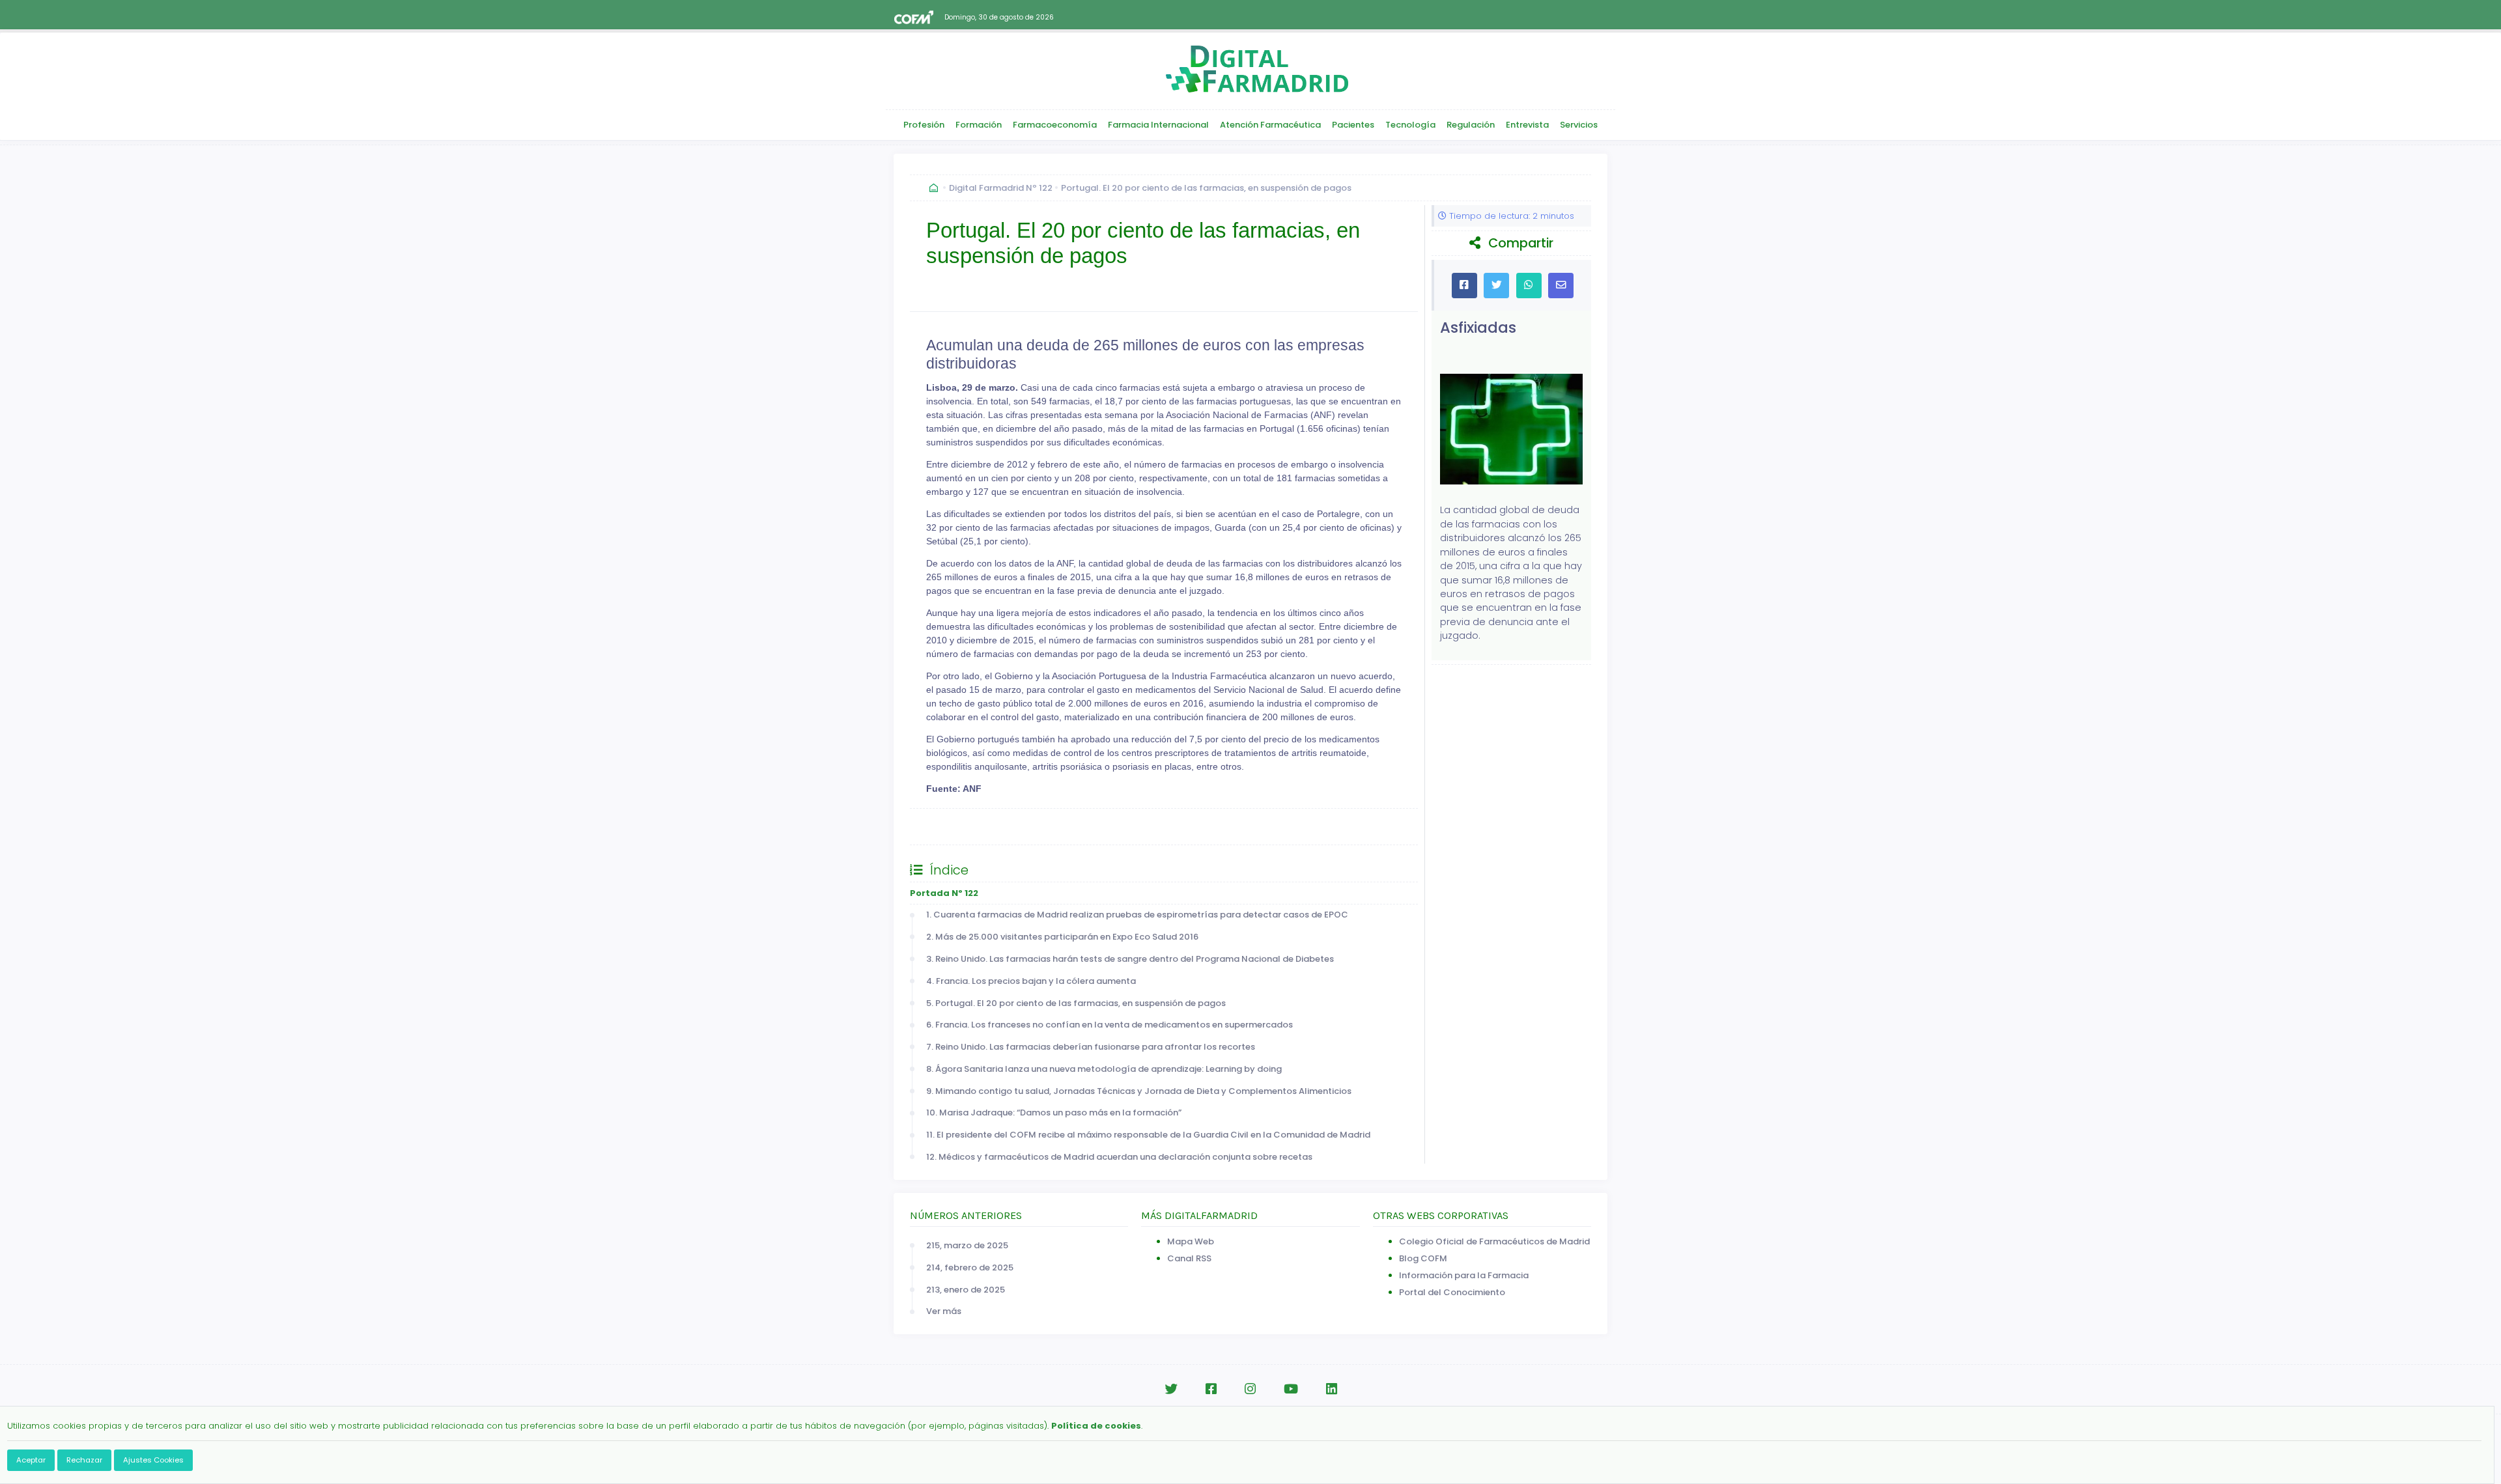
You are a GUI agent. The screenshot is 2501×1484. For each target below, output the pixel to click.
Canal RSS (1189, 1258)
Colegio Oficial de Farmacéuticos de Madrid (1494, 1241)
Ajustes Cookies (153, 1460)
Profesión (924, 125)
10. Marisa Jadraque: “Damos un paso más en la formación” (1054, 1113)
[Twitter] (1171, 1389)
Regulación (1471, 125)
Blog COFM (1423, 1258)
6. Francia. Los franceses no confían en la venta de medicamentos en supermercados (1109, 1025)
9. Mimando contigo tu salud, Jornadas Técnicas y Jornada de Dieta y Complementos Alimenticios (1139, 1091)
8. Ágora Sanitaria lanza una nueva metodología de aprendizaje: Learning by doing (1104, 1069)
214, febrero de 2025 (970, 1267)
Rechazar (84, 1460)
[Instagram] (1250, 1389)
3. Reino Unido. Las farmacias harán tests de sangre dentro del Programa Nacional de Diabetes (1130, 959)
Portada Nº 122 (944, 893)
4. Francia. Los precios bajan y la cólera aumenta (1031, 981)
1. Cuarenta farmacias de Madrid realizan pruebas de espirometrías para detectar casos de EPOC (1137, 915)
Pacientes (1353, 125)
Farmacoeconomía (1055, 125)
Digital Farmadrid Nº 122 (1001, 188)
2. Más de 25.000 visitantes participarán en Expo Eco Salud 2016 (1062, 937)
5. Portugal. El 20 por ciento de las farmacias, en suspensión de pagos (1076, 1003)
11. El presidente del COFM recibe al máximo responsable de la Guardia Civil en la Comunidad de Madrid (1148, 1135)
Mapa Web (1191, 1241)
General (940, 827)
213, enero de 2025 (966, 1290)
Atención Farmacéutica (1270, 125)
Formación (979, 125)
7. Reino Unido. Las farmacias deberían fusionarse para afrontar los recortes (1091, 1047)
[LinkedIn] (1332, 1389)
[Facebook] (1211, 1389)
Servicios (1579, 125)
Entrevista (1527, 125)
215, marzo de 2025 (967, 1245)
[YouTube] (1291, 1389)
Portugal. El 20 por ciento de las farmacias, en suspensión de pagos (1206, 188)
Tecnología (1410, 125)
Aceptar (31, 1460)
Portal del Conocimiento (1452, 1292)
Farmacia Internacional (1158, 125)
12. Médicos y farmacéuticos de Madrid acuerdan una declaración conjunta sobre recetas (1119, 1157)
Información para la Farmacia (1464, 1275)
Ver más (944, 1311)
